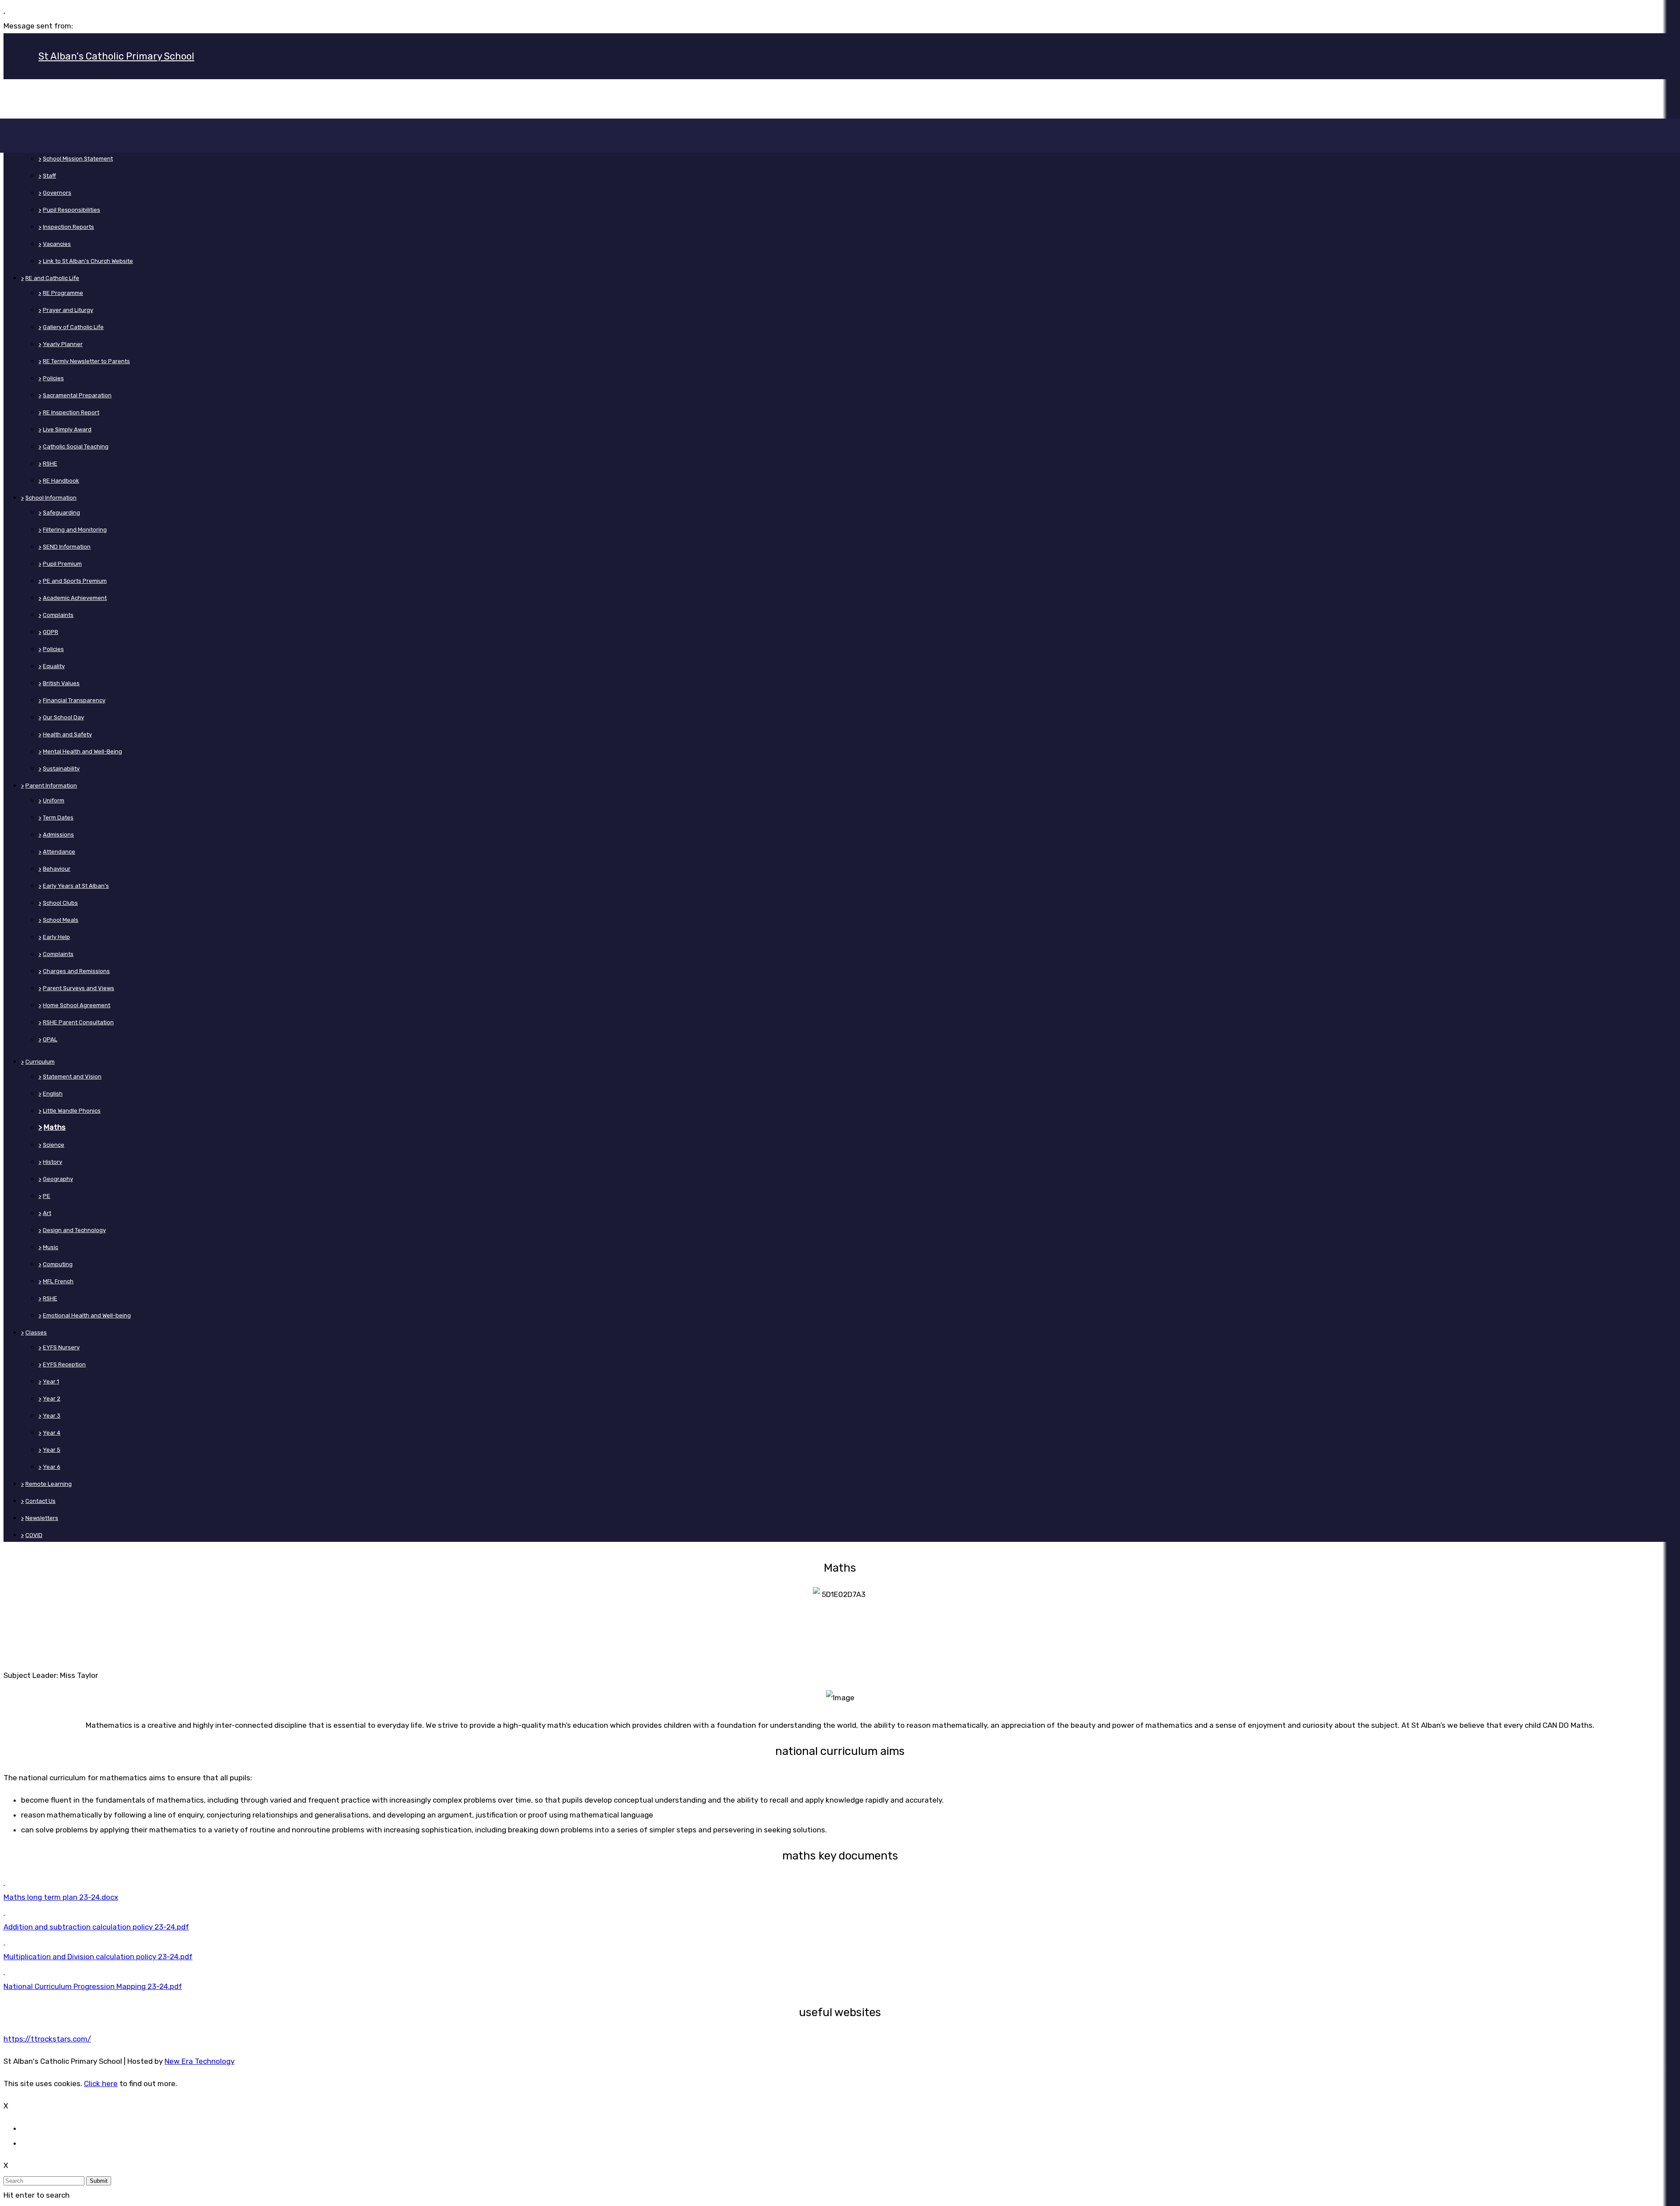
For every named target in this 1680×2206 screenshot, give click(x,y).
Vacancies (57, 244)
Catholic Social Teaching (76, 446)
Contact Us (40, 1501)
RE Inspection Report (71, 412)
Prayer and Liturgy (68, 310)
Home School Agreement (77, 1005)
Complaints (58, 615)
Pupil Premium (62, 564)
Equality (54, 666)
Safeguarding (61, 513)
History (52, 1162)
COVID (34, 1535)
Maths (55, 1127)
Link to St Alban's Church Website (88, 261)
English (53, 1094)
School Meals (61, 920)
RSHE (50, 464)
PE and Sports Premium (75, 581)
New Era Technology (199, 2061)
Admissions (58, 835)
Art (47, 1213)
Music (51, 1247)
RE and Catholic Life (52, 278)
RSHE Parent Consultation (78, 1022)
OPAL (50, 1039)
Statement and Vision (72, 1077)
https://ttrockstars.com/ (47, 2039)
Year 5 (52, 1450)
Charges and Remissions (76, 971)
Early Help (56, 937)
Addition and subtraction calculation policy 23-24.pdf (96, 1927)
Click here (101, 2083)
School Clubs (60, 903)
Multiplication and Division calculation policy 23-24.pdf (98, 1957)
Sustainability (61, 769)
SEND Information (67, 547)
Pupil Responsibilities (72, 210)
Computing (58, 1264)
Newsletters (42, 1518)
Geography (58, 1179)
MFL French (58, 1281)
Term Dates (58, 818)
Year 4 (52, 1433)
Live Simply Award (67, 429)
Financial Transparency (74, 700)
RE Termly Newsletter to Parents (86, 361)
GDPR (51, 632)
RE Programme (63, 293)
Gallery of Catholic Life (73, 327)
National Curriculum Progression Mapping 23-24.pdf (93, 1986)
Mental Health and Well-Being (82, 751)
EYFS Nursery (61, 1347)
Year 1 (51, 1381)
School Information (51, 498)
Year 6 (52, 1467)
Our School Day (63, 717)
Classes (36, 1332)
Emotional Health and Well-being (87, 1315)
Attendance (59, 852)
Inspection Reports (68, 227)
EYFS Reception (64, 1364)
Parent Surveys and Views (79, 988)
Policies (53, 378)
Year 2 (52, 1399)
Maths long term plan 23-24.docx (61, 1897)
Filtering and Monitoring (75, 530)
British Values (61, 683)
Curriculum (40, 1062)
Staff (49, 176)
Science (54, 1145)
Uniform (54, 800)
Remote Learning (49, 1484)
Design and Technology (74, 1230)
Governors (57, 193)
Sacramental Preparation (77, 395)
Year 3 (52, 1416)
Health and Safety (67, 734)
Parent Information (51, 786)
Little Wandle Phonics (72, 1111)
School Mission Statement (78, 159)
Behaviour (57, 869)
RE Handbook (61, 481)
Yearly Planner (63, 344)
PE (47, 1196)
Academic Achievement (75, 598)
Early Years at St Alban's (76, 886)
